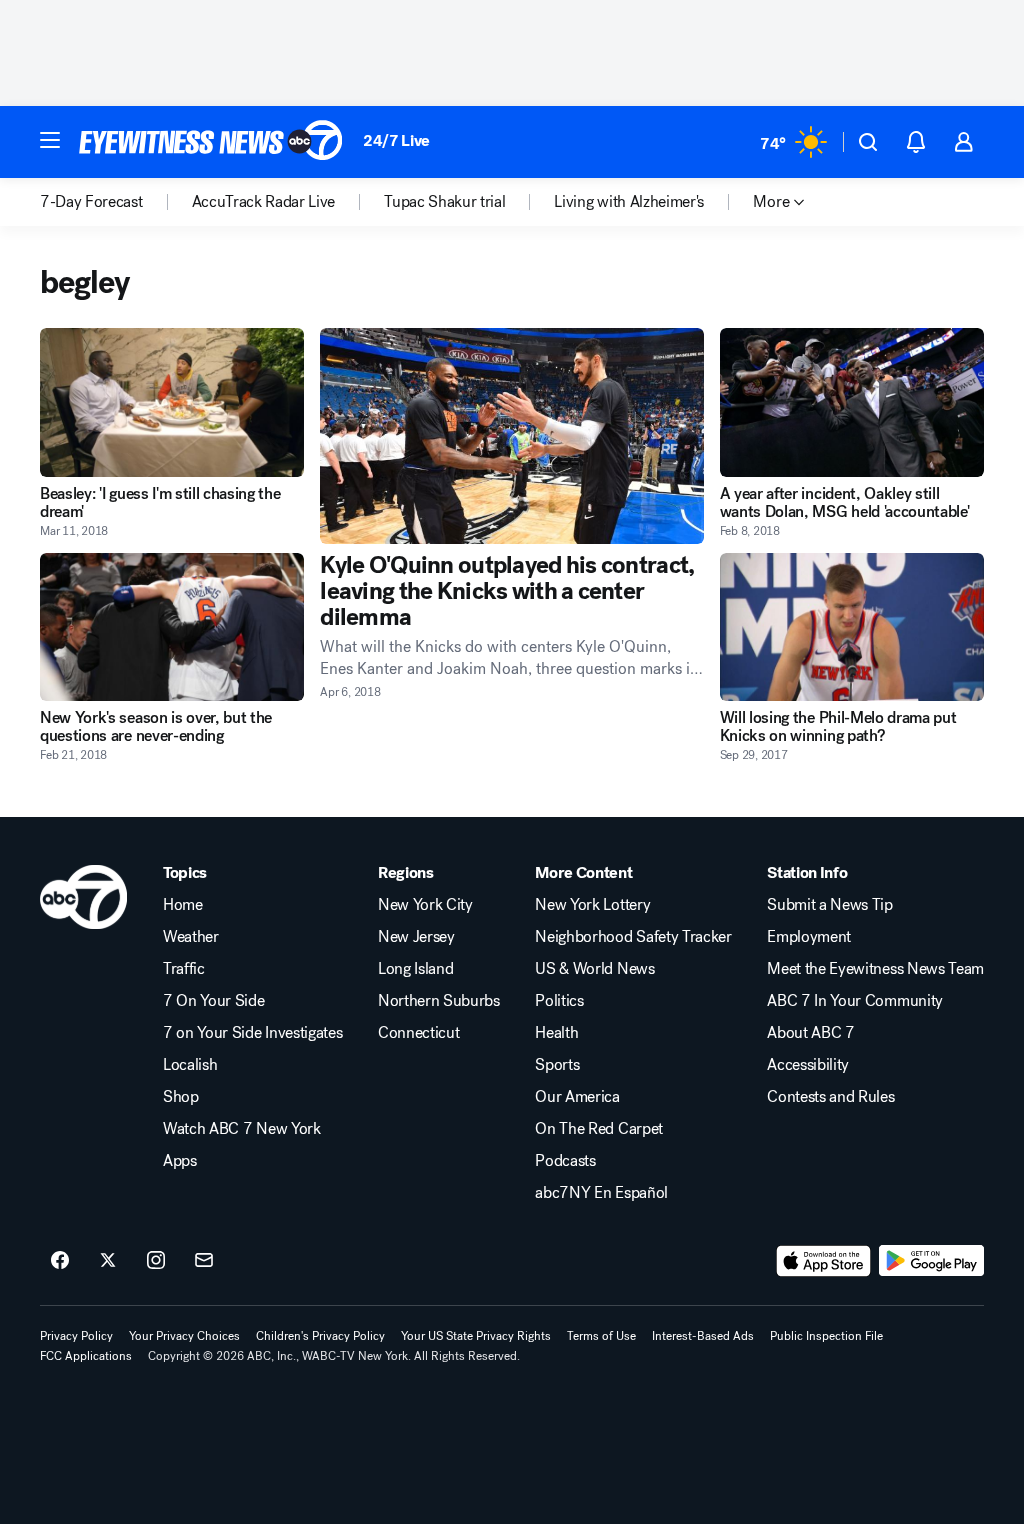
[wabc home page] (83, 897)
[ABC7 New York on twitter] (108, 1261)
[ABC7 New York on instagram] (156, 1261)
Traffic (184, 969)
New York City (425, 905)
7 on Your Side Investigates (252, 1033)
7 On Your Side (214, 1001)
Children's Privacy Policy (320, 1336)
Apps (180, 1161)
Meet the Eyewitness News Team (875, 969)
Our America (577, 1097)
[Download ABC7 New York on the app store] (824, 1261)
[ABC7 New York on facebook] (60, 1261)
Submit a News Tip (830, 905)
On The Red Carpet (599, 1129)
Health (556, 1033)
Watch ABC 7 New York (242, 1129)
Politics (559, 1001)
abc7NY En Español (601, 1193)
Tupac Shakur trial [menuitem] (444, 202)
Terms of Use (601, 1336)
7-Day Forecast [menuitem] (91, 202)
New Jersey (416, 937)
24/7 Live (396, 140)
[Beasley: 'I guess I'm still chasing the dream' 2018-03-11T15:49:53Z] (172, 402)
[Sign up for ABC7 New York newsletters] (204, 1261)
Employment (809, 937)
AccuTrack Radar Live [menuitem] (264, 202)
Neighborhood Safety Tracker (633, 937)
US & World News (594, 969)
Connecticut (418, 1033)
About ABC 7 (810, 1033)
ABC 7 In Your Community (855, 1001)
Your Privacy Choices (184, 1336)
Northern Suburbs (439, 1001)
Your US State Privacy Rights (476, 1336)
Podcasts (565, 1161)
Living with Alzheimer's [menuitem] (629, 202)
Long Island (415, 969)
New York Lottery (592, 905)
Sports (557, 1065)
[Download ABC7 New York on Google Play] (931, 1261)
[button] (50, 140)
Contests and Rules (830, 1097)
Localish (190, 1065)
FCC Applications (86, 1356)
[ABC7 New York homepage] (211, 142)
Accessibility (808, 1065)
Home (183, 905)
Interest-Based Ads (703, 1336)
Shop (181, 1097)
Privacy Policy (76, 1336)
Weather (191, 937)
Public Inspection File (826, 1336)
